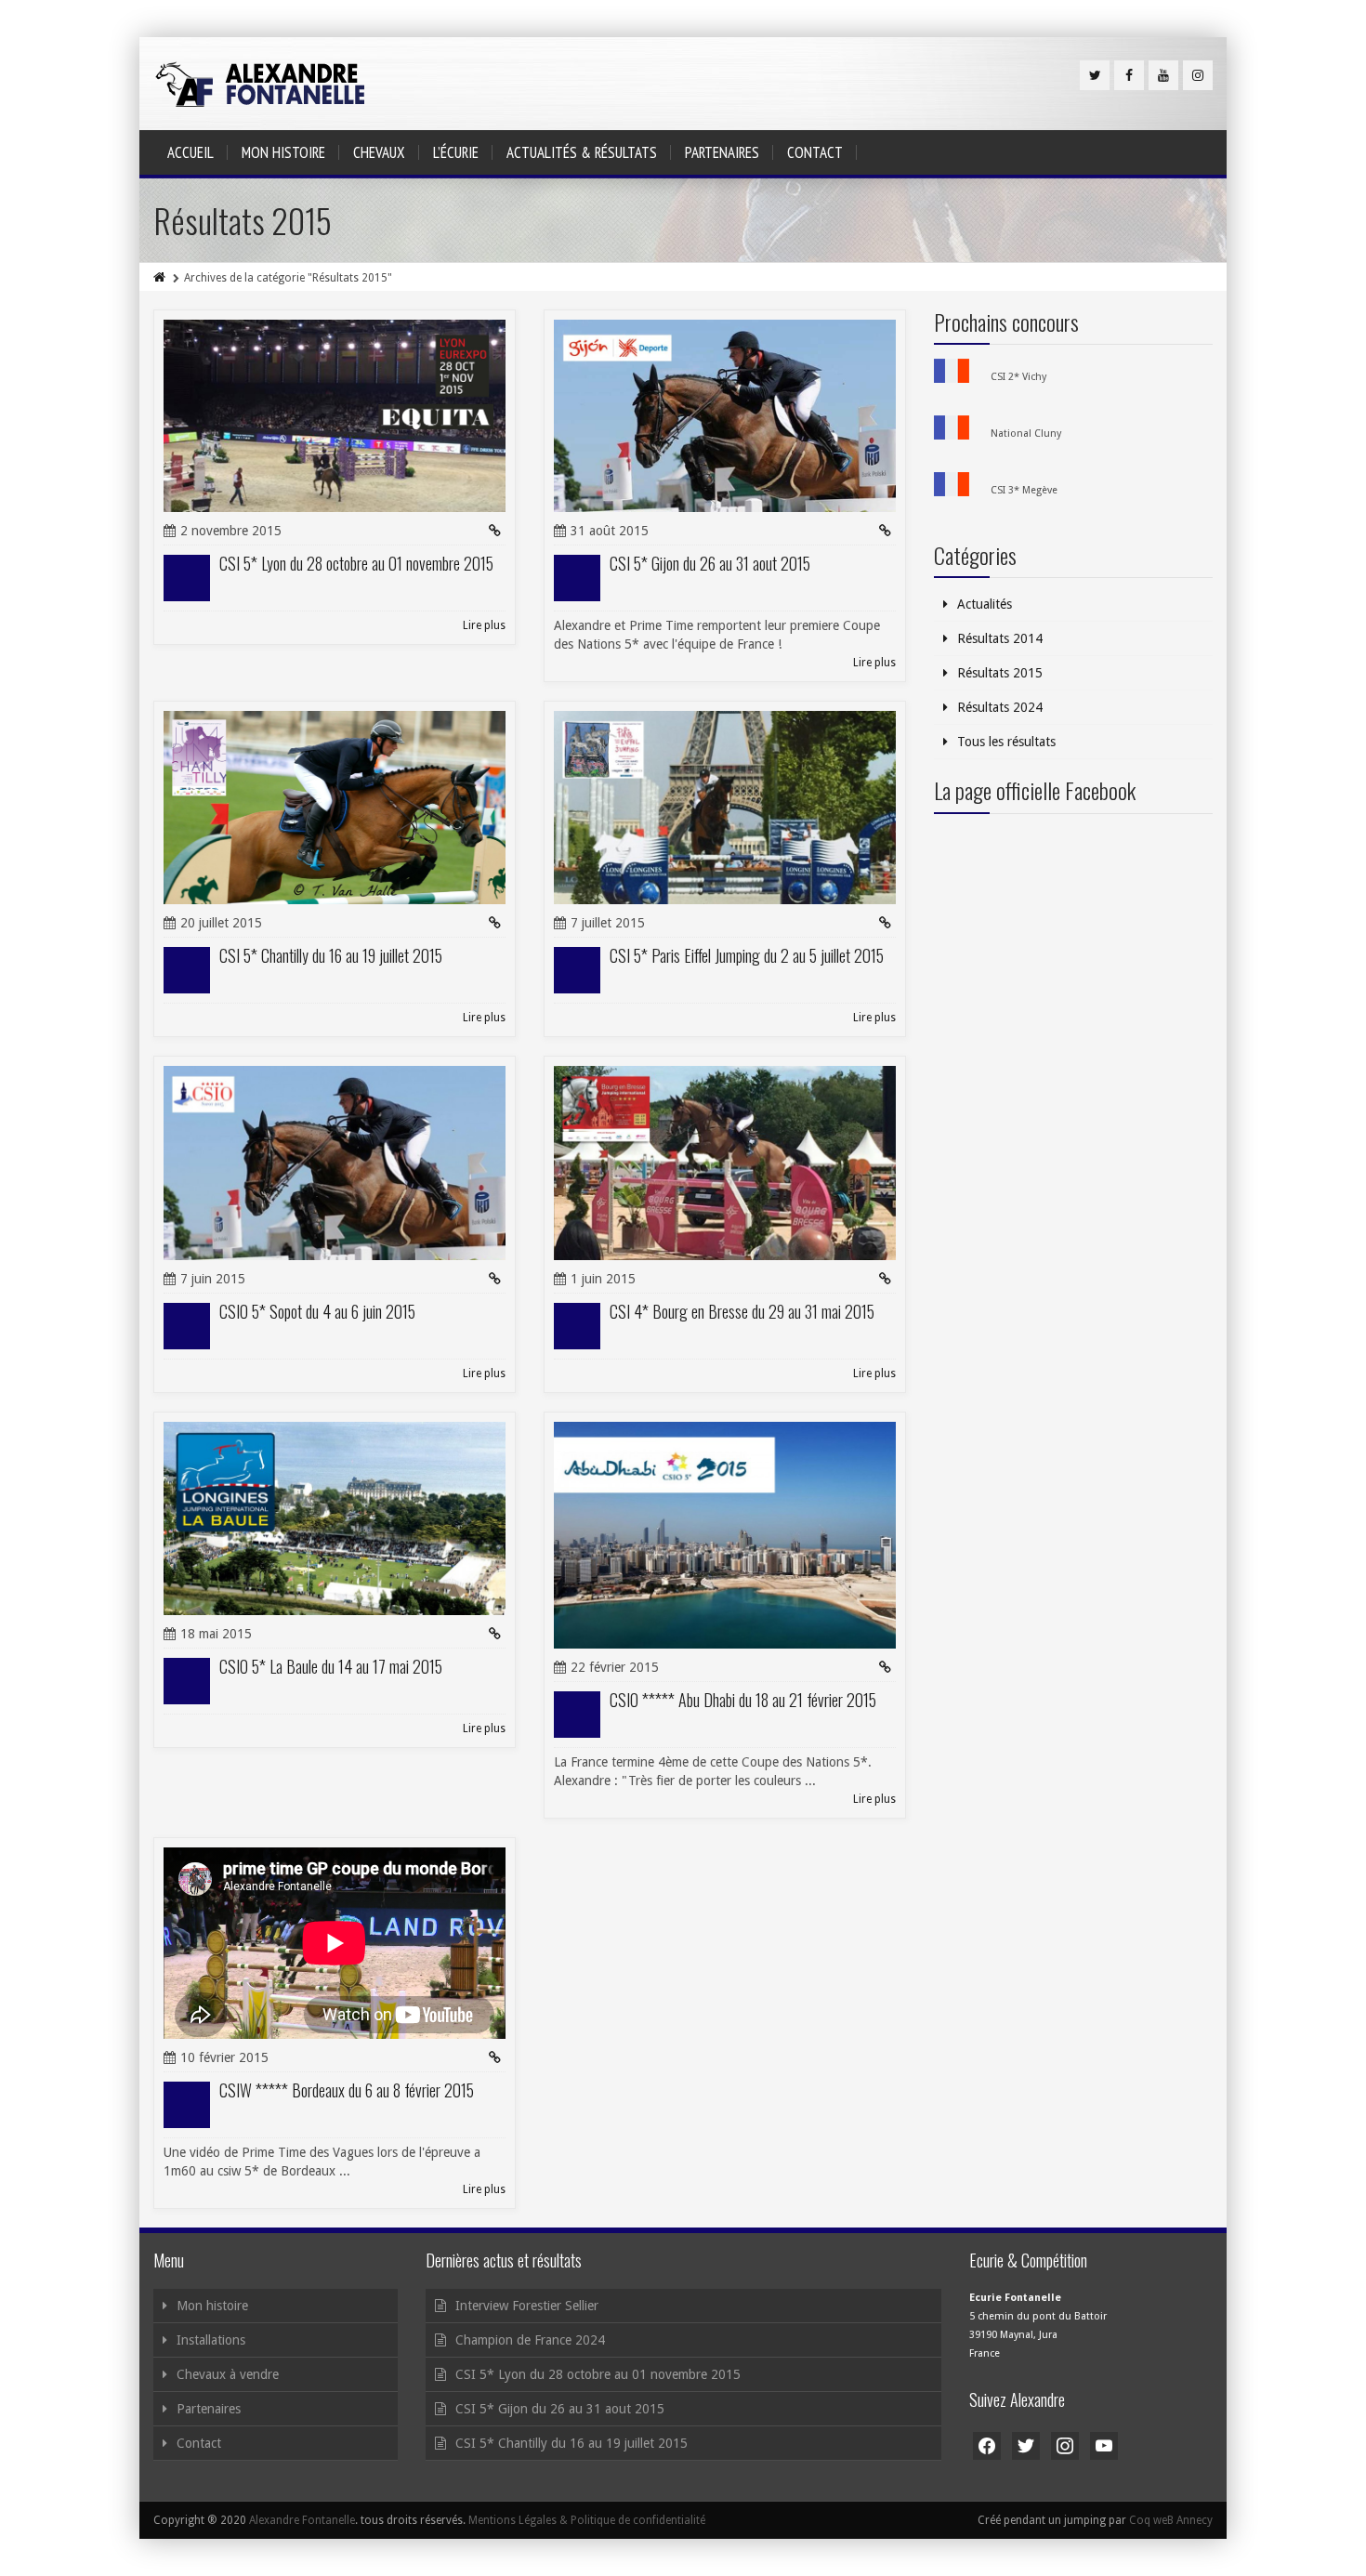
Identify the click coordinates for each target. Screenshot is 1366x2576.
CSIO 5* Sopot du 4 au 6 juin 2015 (317, 1311)
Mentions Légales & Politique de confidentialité (587, 2520)
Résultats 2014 (1000, 638)
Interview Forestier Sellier (527, 2306)
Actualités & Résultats (582, 152)
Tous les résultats (1006, 742)
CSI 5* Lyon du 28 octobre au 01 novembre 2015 (356, 563)
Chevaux (379, 152)
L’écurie (456, 152)
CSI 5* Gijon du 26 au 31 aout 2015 (710, 563)
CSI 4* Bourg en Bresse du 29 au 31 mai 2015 (742, 1311)
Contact (815, 152)
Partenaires (722, 152)
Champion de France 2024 (530, 2340)
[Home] (161, 278)
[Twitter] (1095, 75)
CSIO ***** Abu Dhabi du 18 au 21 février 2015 (743, 1700)
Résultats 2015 (1000, 673)
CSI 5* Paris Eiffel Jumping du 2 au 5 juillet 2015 (747, 955)
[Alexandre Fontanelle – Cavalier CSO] (260, 84)
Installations (211, 2340)
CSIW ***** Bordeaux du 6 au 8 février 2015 (347, 2090)
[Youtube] (1163, 75)
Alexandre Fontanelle (302, 2520)
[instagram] (1198, 75)
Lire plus (484, 625)
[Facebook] (1129, 75)
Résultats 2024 (1000, 707)
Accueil (190, 152)
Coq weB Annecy (1171, 2520)
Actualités (985, 604)
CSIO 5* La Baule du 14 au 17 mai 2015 (331, 1666)
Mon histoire (283, 152)
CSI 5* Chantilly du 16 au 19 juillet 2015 (331, 955)
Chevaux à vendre (228, 2374)
